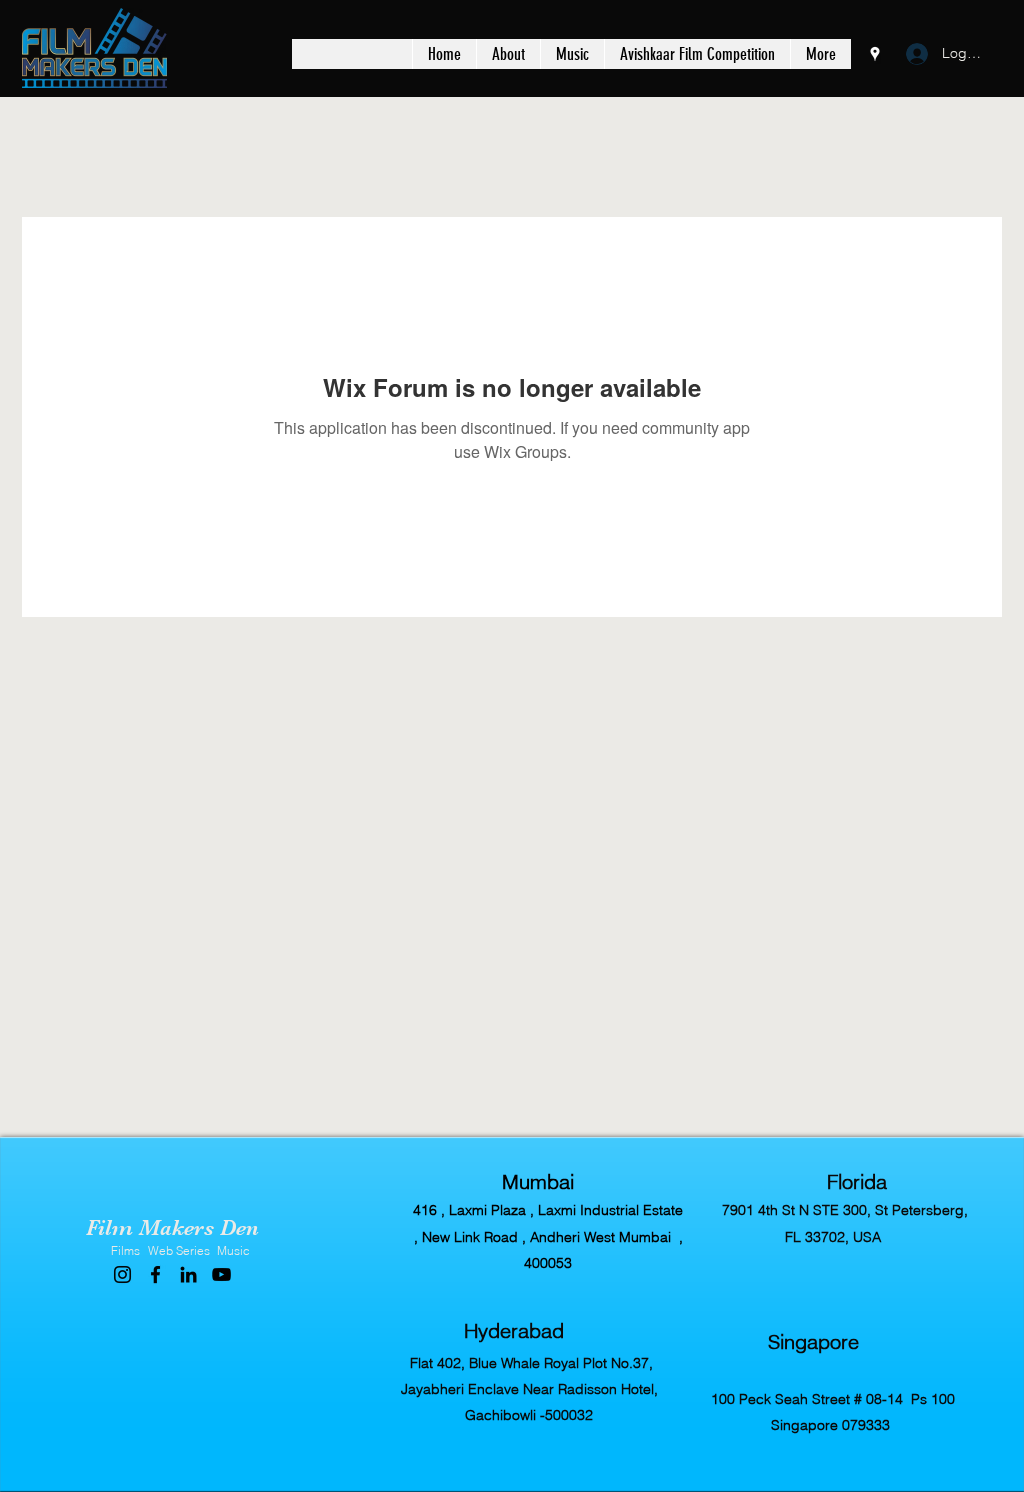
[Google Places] (875, 54)
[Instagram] (122, 1274)
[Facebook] (155, 1274)
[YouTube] (221, 1274)
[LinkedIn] (188, 1274)
